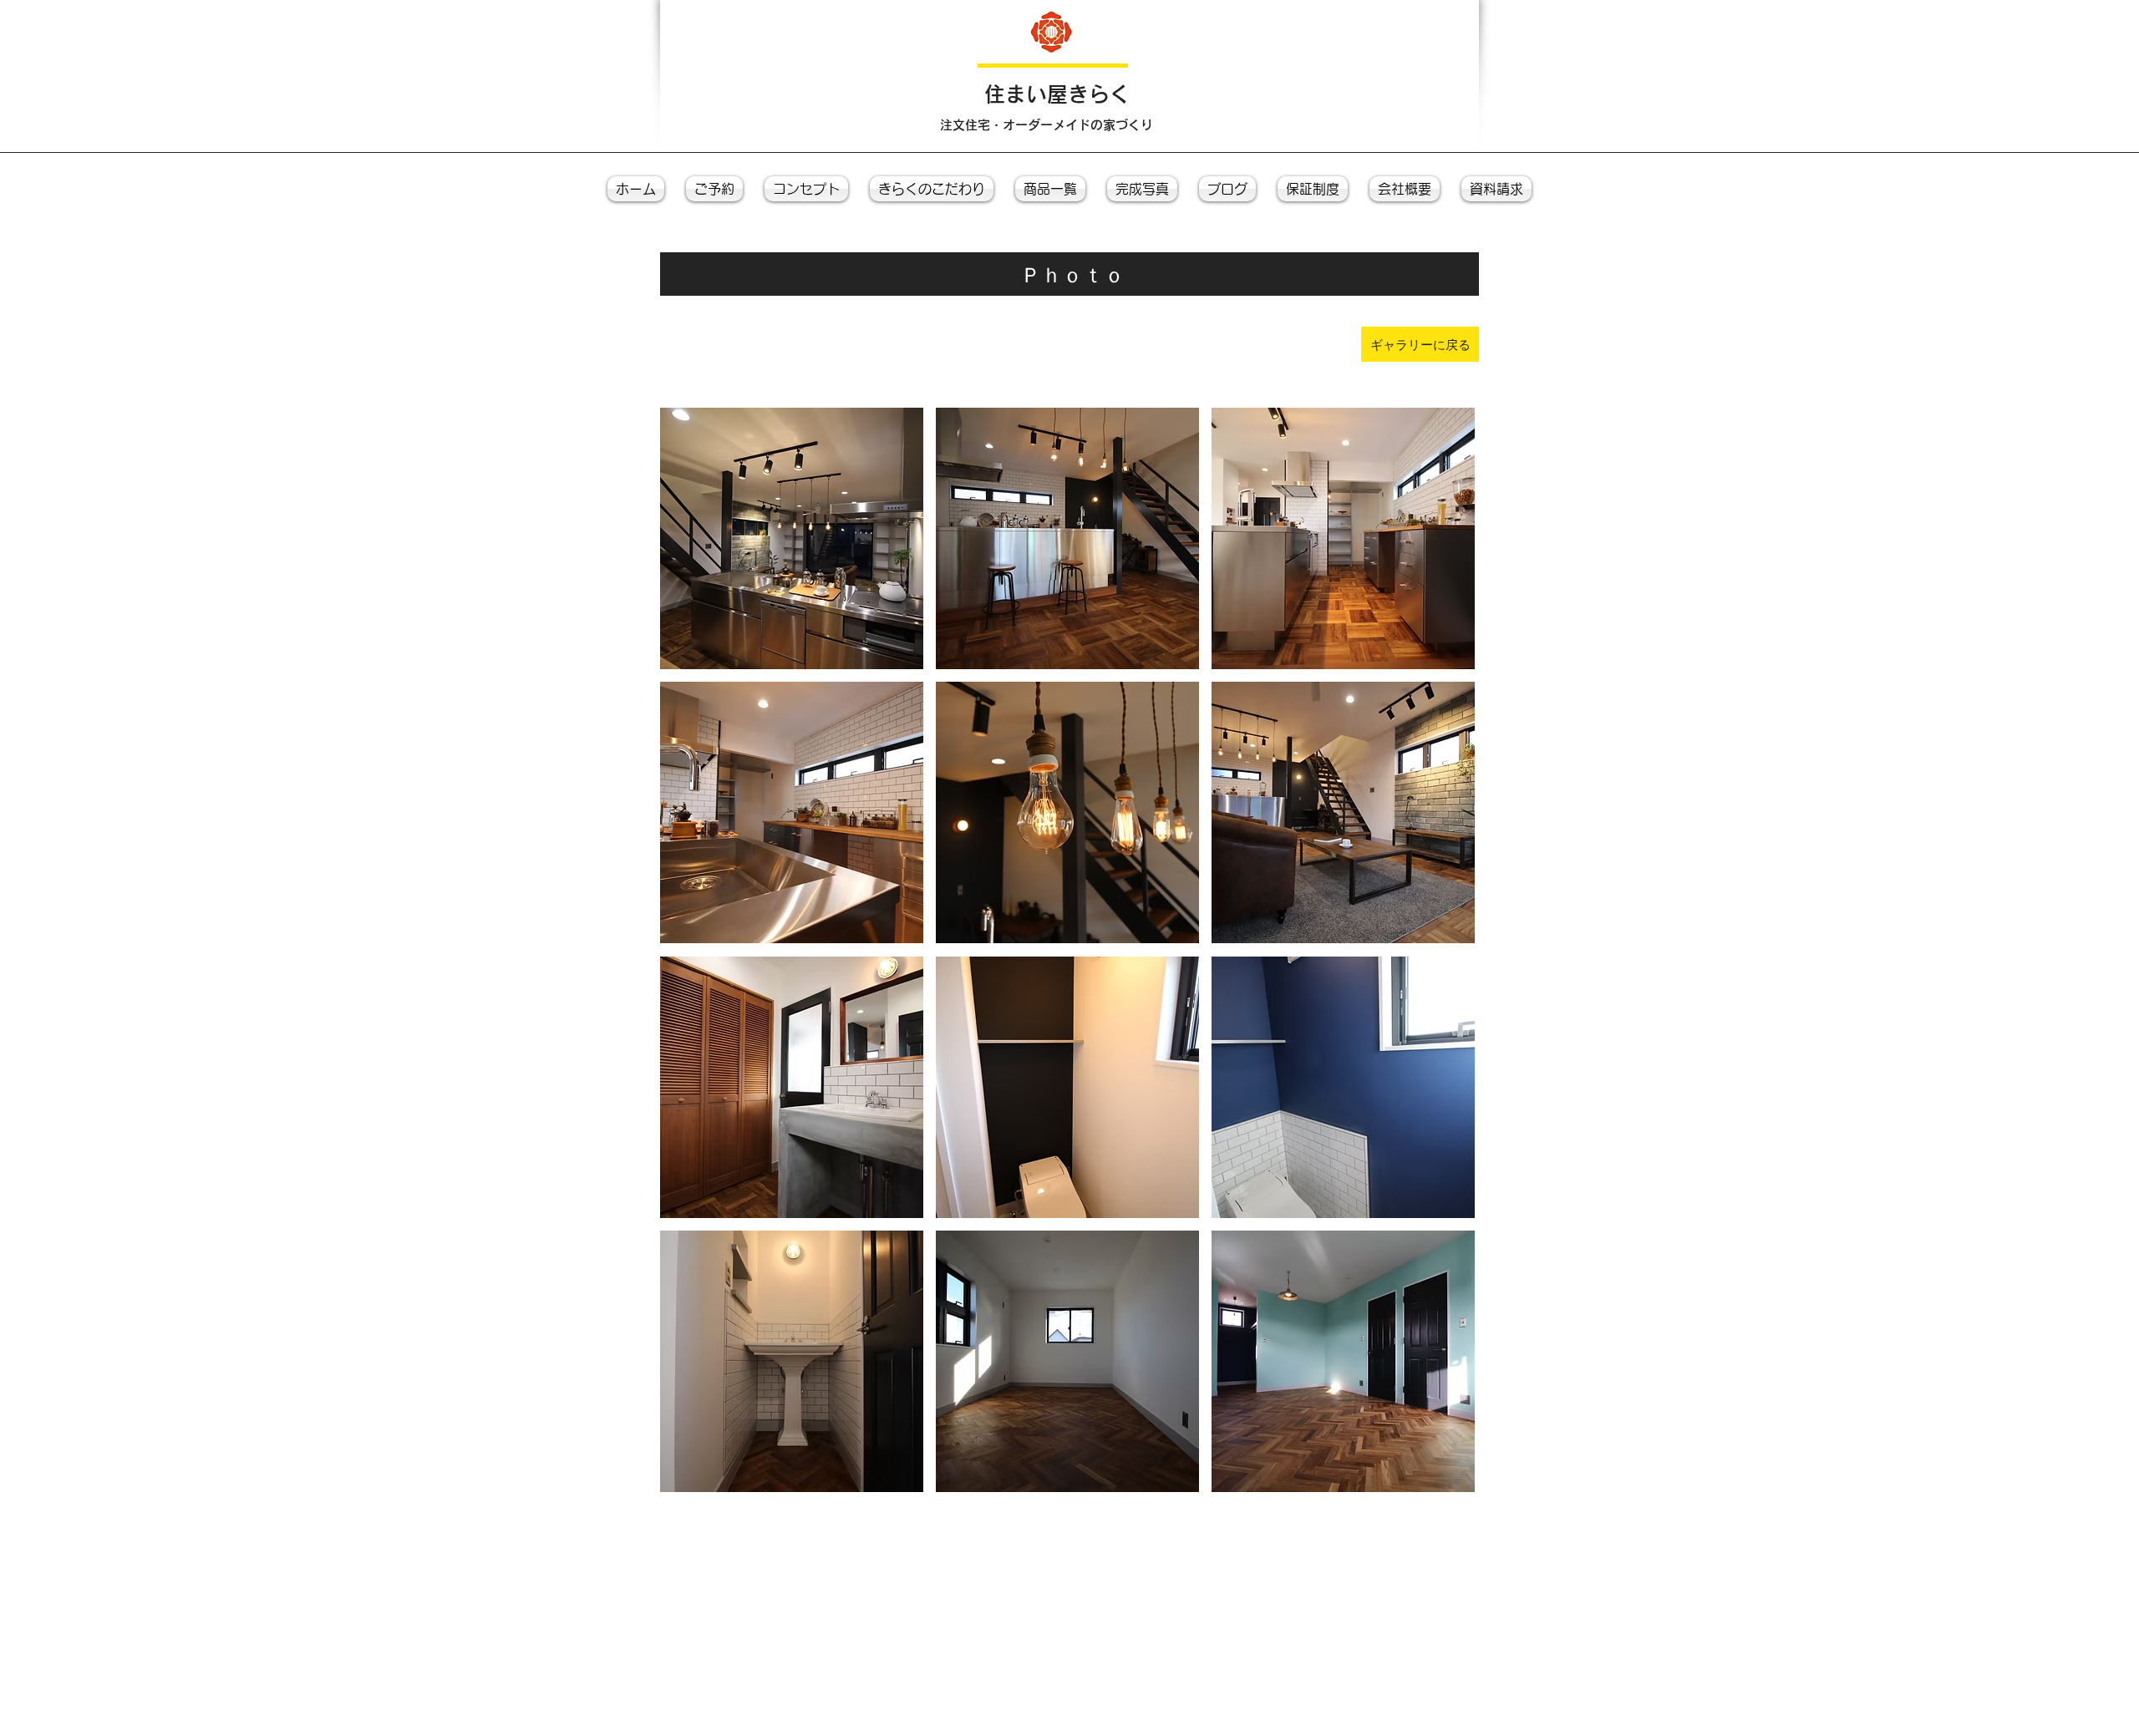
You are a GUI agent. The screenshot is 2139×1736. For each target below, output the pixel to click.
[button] (792, 538)
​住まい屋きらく (1057, 94)
